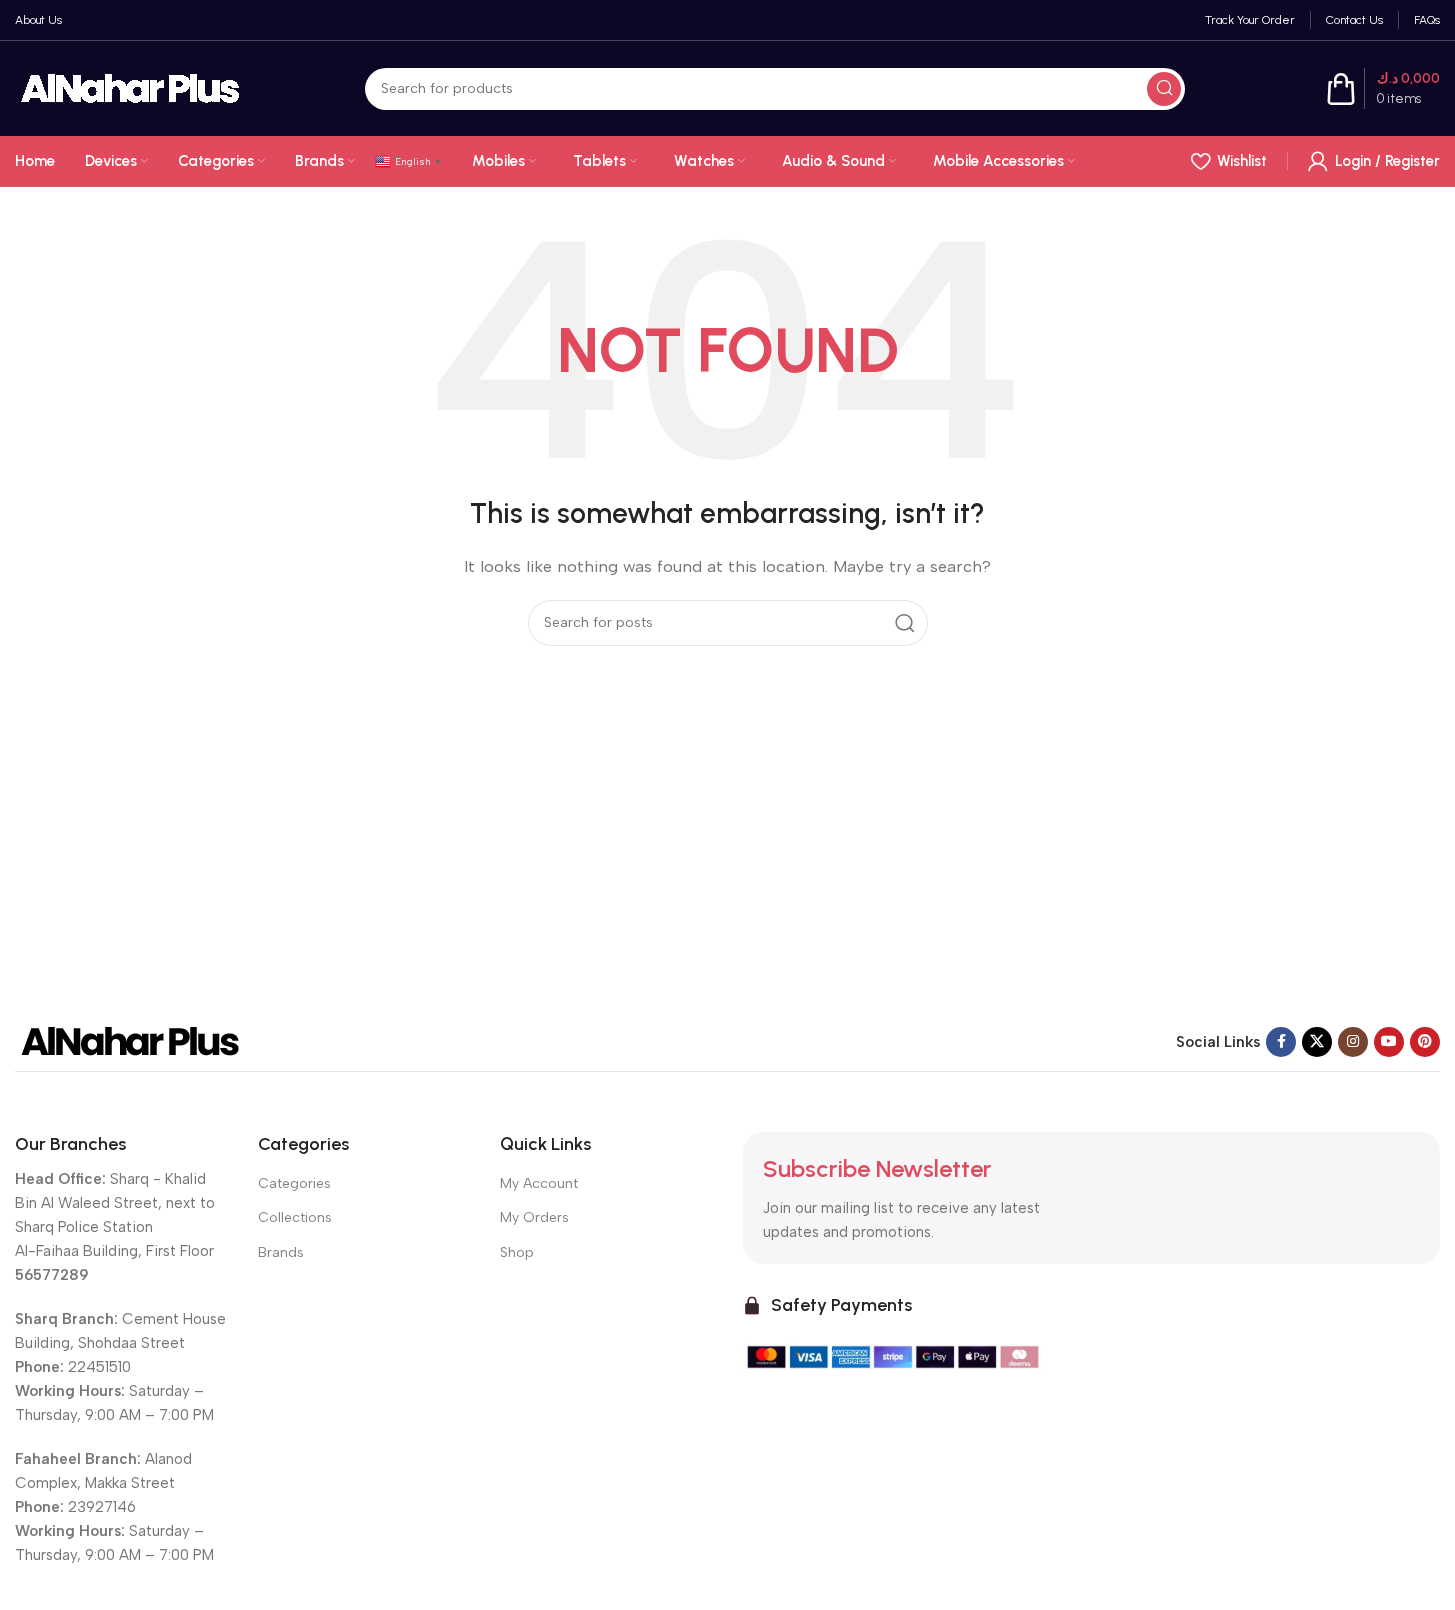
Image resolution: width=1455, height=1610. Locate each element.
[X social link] (1317, 1042)
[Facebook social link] (1281, 1042)
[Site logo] (130, 87)
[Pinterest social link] (1425, 1042)
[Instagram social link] (1353, 1042)
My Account (539, 1183)
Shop (517, 1252)
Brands (281, 1252)
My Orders (534, 1217)
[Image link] (130, 1040)
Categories (294, 1183)
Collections (295, 1217)
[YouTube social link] (1389, 1042)
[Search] (1164, 89)
